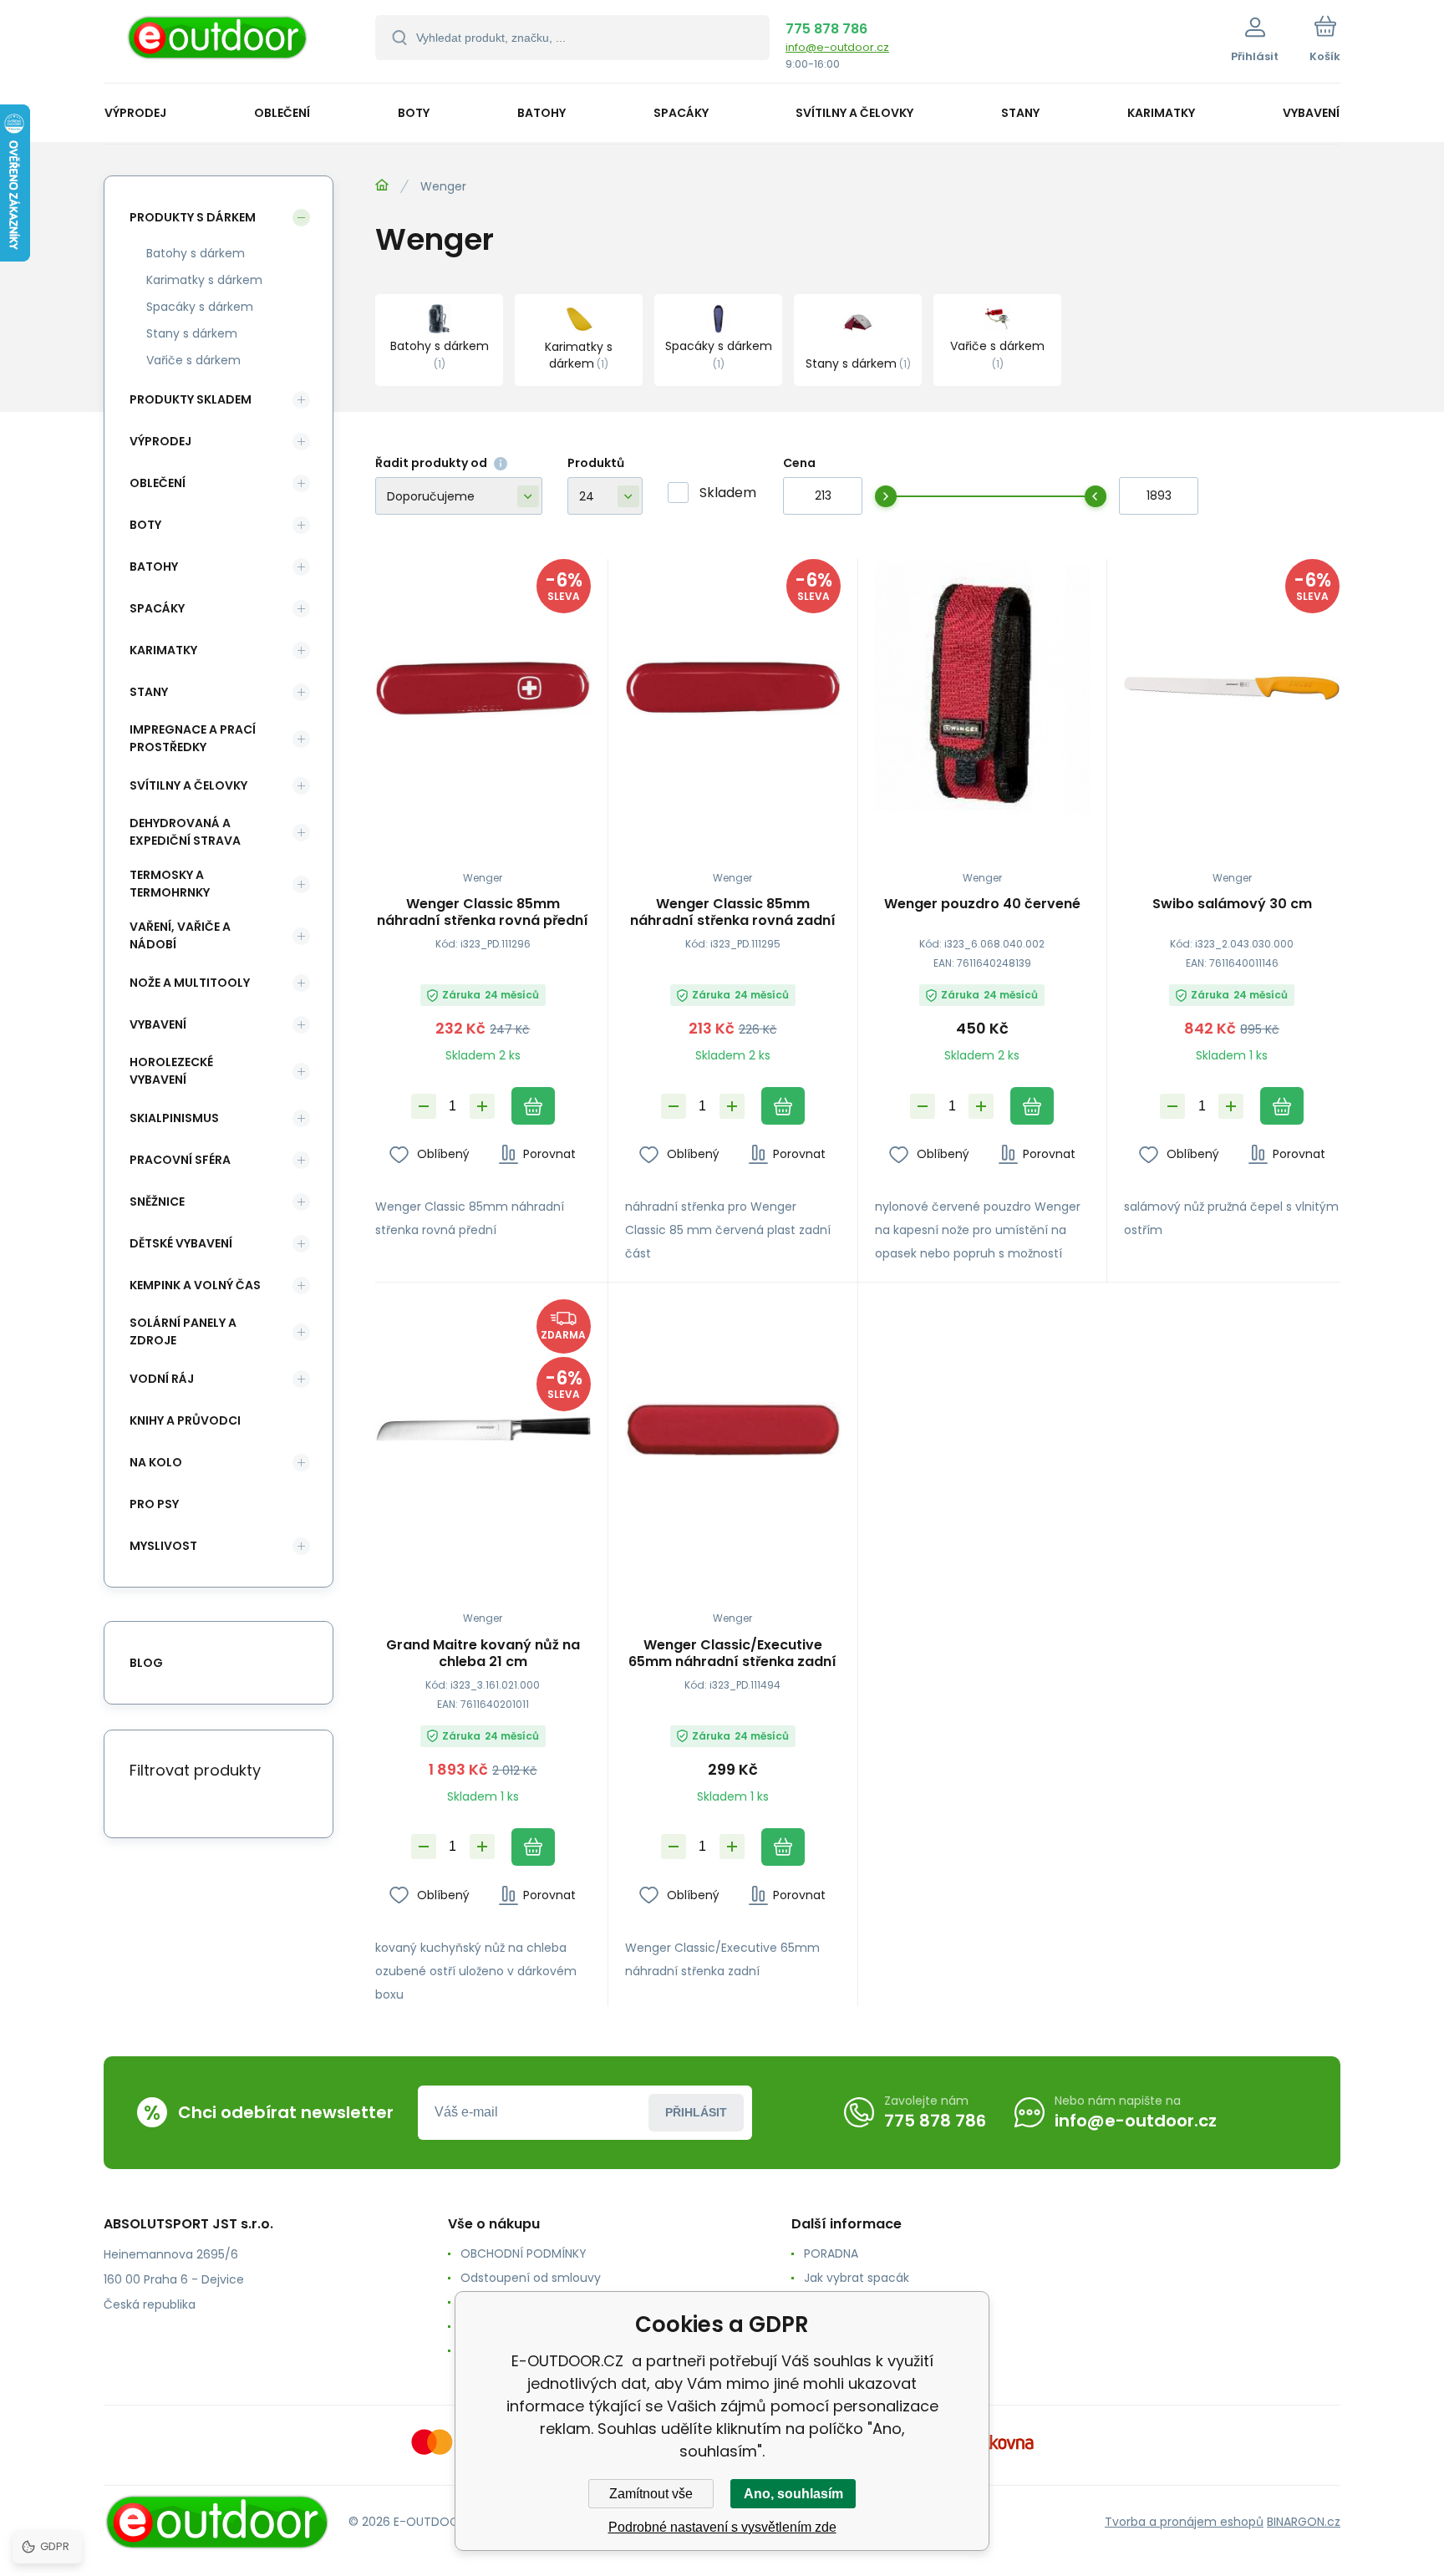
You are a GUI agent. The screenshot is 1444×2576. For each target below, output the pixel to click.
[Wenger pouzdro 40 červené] (983, 688)
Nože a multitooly (190, 983)
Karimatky (163, 650)
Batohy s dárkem (196, 253)
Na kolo (156, 1462)
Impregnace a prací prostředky (193, 738)
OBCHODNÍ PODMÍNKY (524, 2253)
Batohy (154, 567)
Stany (149, 692)
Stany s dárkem (192, 333)
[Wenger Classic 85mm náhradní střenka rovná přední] (483, 688)
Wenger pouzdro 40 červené (982, 904)
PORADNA (831, 2253)
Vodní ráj (162, 1379)
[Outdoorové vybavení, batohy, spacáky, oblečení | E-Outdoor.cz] (382, 185)
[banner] (219, 44)
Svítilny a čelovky (188, 785)
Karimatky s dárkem (204, 280)
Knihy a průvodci (185, 1420)
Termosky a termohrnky (170, 884)
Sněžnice (157, 1202)
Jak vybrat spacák (857, 2278)
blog (146, 1663)
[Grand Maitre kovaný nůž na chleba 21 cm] (483, 1428)
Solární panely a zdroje (183, 1331)
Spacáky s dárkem (200, 307)
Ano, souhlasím (793, 2494)
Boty (145, 525)
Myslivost (163, 1546)
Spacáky (157, 608)
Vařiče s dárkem (193, 360)
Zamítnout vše (651, 2494)
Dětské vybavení (181, 1243)
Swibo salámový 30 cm (1232, 904)
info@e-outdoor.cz (837, 47)
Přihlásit (696, 2112)
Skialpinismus (174, 1118)
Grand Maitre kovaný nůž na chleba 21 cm (483, 1654)
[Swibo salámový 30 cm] (1232, 688)
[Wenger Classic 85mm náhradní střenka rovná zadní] (733, 688)
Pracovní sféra (180, 1160)
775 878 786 (826, 29)
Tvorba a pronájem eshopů (1184, 2522)
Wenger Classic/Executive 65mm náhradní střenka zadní (732, 1654)
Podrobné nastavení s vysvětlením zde (722, 2527)
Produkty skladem (191, 399)
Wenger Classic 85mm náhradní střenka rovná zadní (733, 912)
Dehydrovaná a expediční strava (185, 832)
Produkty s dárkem (193, 217)
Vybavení (158, 1024)
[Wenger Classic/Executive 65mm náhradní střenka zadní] (733, 1428)
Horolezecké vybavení (171, 1071)
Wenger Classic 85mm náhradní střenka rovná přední (483, 912)
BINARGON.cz (1304, 2522)
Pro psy (154, 1504)
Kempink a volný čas (195, 1285)
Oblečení (158, 483)
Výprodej (160, 441)
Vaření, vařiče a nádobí (180, 935)
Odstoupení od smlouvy (531, 2278)
